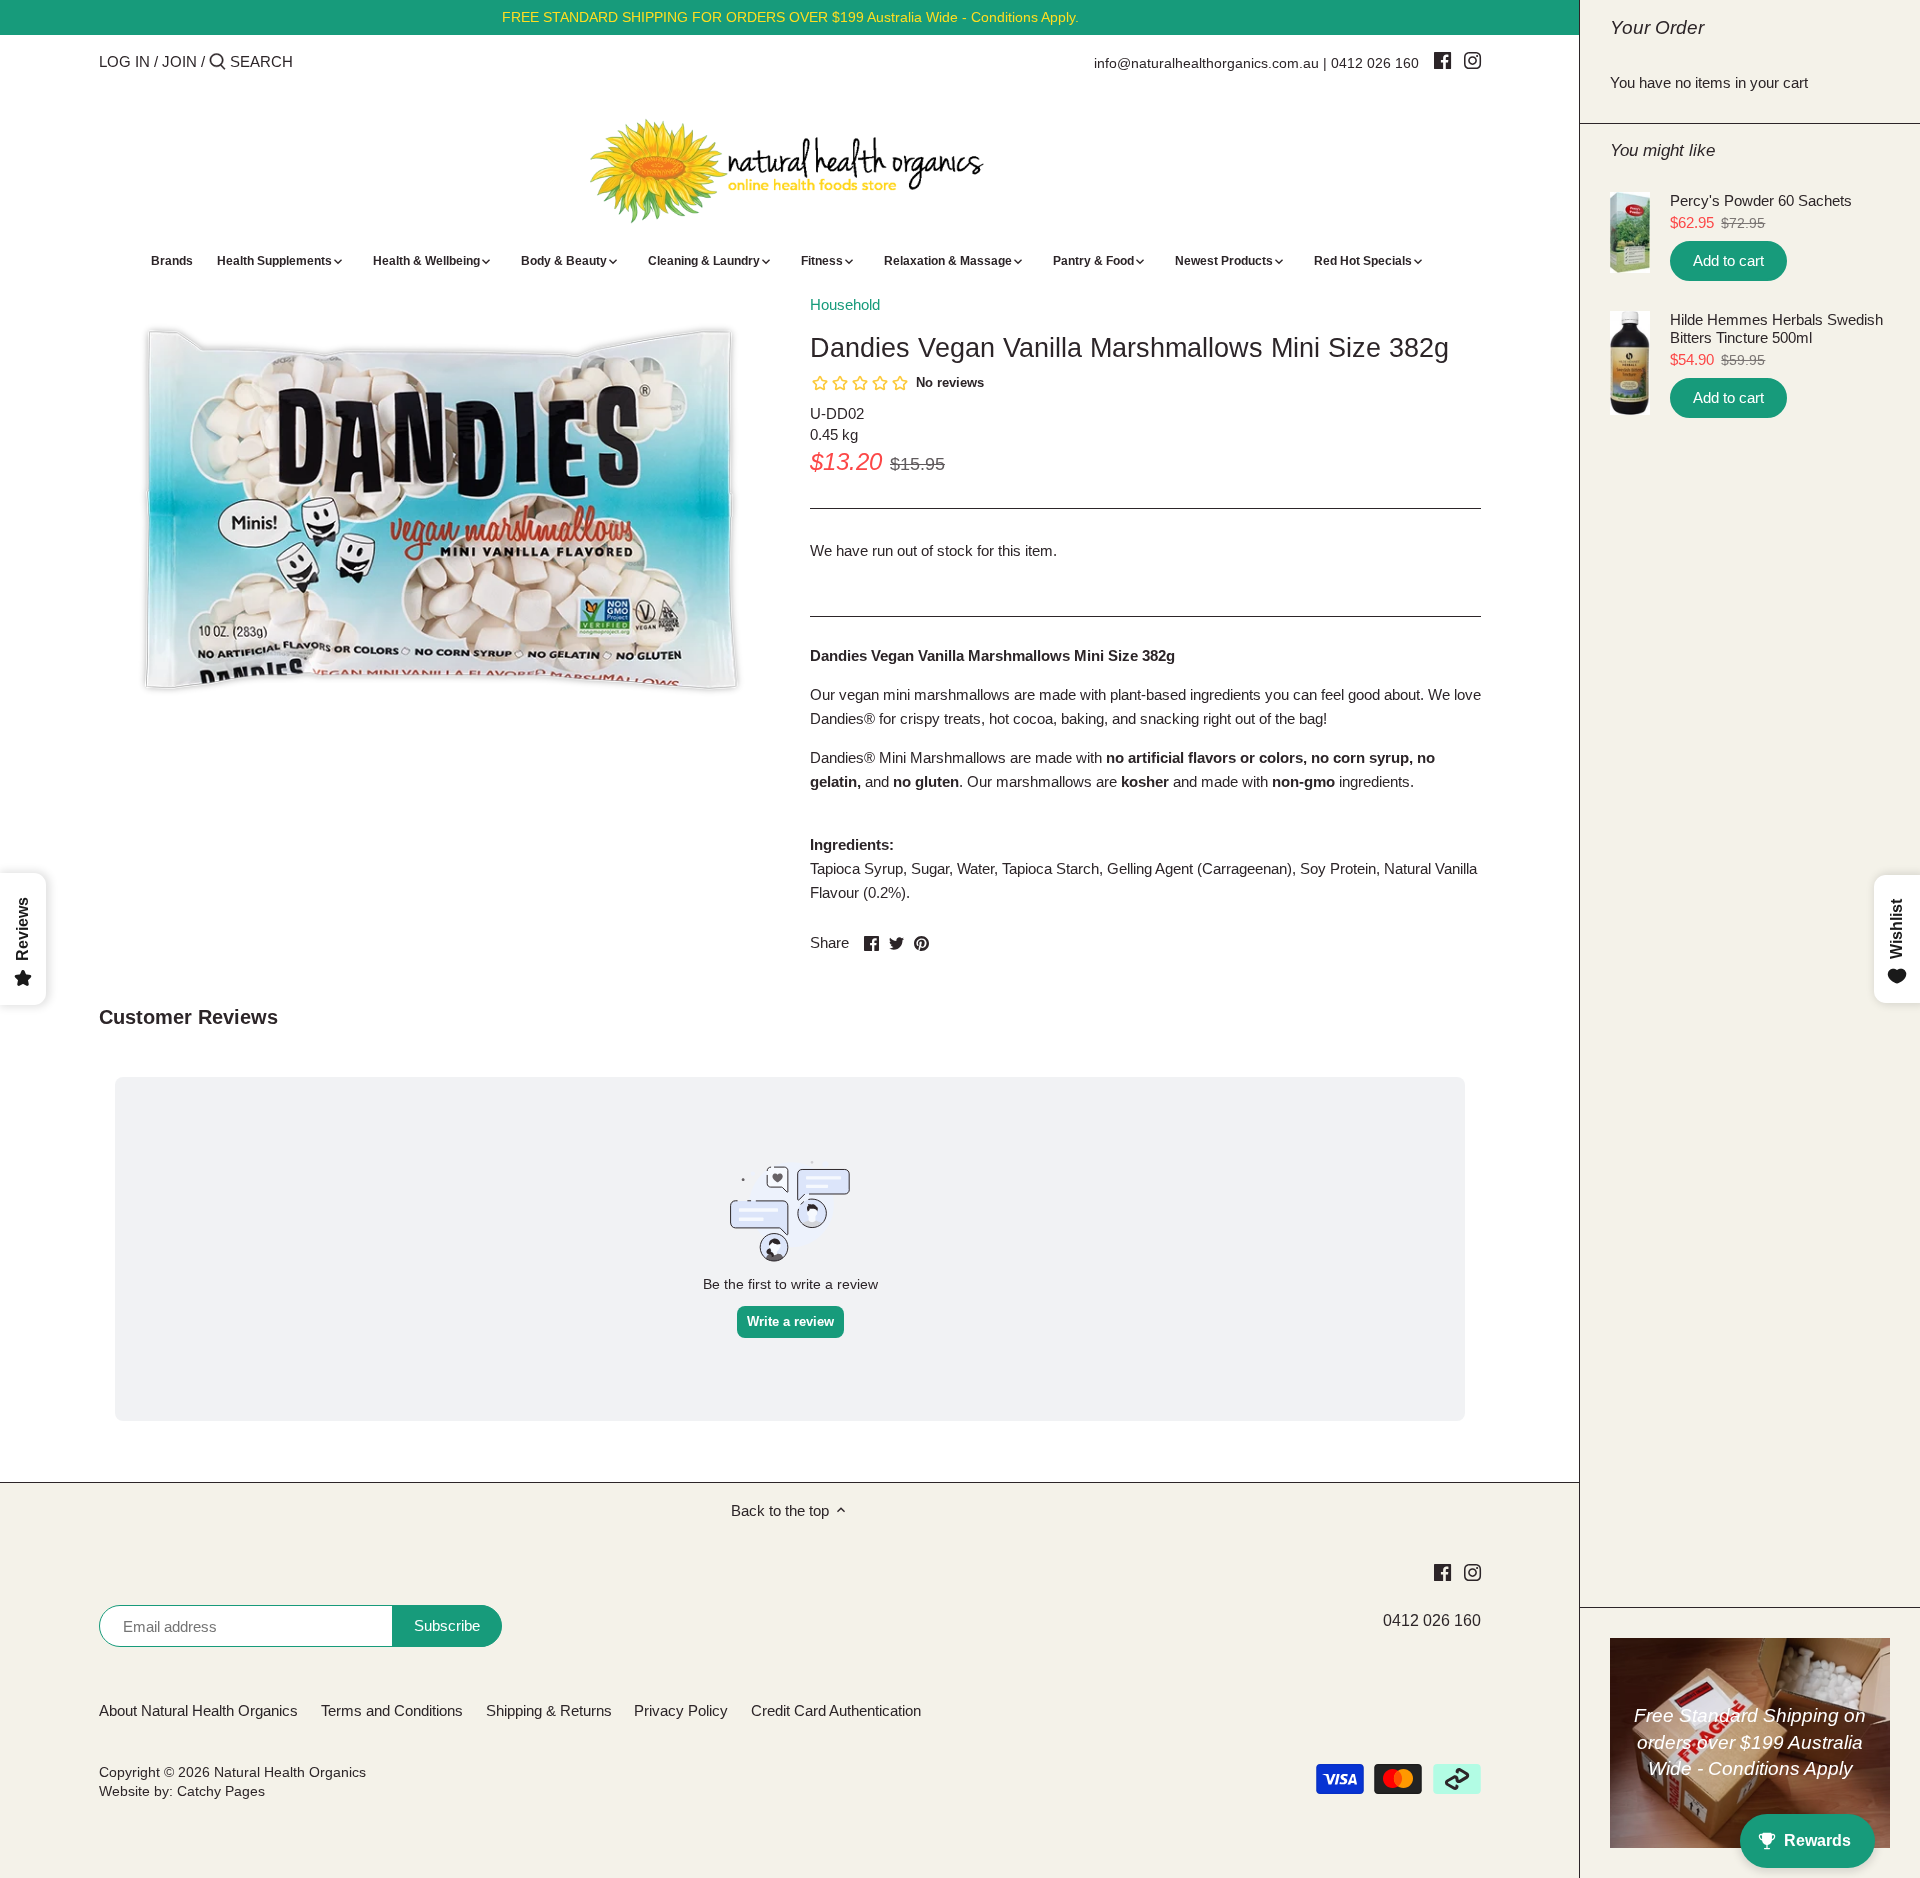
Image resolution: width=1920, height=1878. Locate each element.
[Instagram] (1472, 60)
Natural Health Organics (290, 1772)
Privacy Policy (681, 1710)
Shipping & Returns (549, 1710)
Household (845, 304)
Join (179, 61)
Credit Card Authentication (836, 1710)
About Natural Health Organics (198, 1710)
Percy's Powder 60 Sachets (1761, 200)
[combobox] (315, 61)
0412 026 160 (1375, 63)
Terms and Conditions (392, 1710)
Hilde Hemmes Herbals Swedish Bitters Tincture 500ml (1776, 328)
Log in (124, 61)
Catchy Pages (221, 1791)
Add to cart (1728, 260)
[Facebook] (1442, 60)
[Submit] (217, 62)
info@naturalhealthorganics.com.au (1206, 63)
